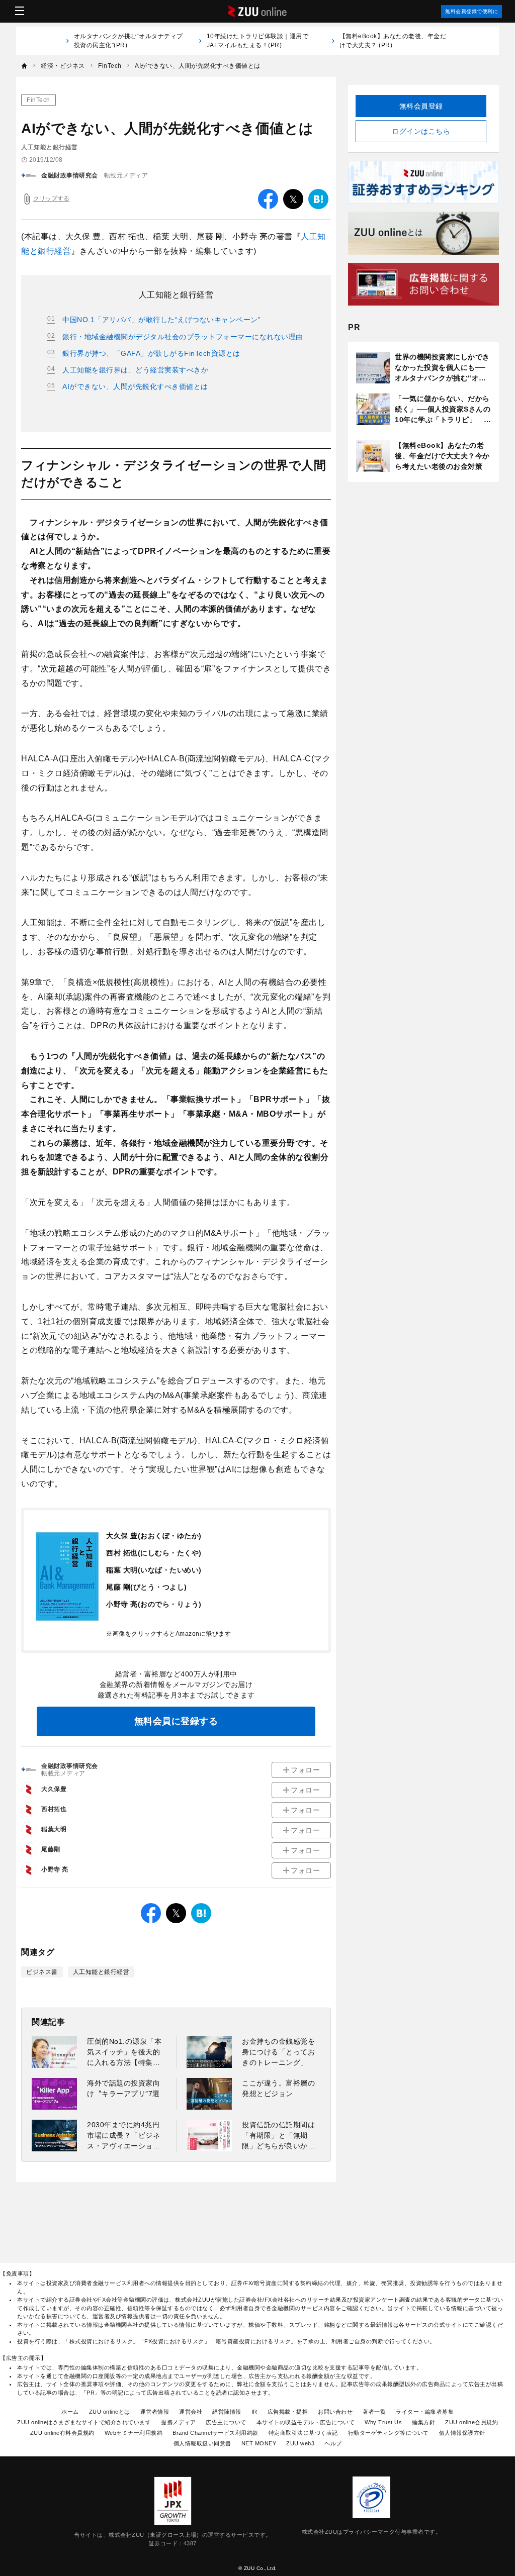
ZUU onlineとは (110, 2412)
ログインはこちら (421, 131)
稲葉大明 (54, 1829)
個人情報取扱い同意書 (202, 2443)
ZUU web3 (300, 2443)
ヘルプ (333, 2443)
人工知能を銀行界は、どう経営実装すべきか (135, 370)
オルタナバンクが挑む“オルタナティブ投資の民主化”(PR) (128, 41)
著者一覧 (374, 2412)
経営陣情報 (227, 2412)
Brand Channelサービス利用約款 (216, 2433)
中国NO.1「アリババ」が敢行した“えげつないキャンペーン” (161, 320)
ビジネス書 (42, 1972)
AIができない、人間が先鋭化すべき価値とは (135, 386)
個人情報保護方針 (462, 2433)
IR (254, 2412)
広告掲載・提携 (288, 2412)
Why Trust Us (383, 2422)
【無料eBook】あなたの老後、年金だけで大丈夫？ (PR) (393, 41)
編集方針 (423, 2422)
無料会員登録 (421, 106)
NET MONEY (259, 2443)
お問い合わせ (335, 2412)
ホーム (70, 2412)
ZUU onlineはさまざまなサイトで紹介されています (84, 2422)
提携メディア (178, 2422)
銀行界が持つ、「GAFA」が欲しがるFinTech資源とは (151, 353)
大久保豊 (54, 1789)
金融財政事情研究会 (70, 175)
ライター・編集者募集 (425, 2412)
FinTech (38, 100)
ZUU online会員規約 (471, 2422)
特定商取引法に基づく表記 (303, 2433)
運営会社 (191, 2412)
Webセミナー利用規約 (134, 2433)
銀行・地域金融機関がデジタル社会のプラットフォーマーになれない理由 (183, 337)
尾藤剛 (51, 1849)
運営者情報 (155, 2412)
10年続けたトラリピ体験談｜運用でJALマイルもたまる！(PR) (258, 41)
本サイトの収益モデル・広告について (306, 2422)
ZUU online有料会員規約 (62, 2433)
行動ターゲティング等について (389, 2433)
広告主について (226, 2422)
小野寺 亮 (55, 1869)
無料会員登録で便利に (471, 11)
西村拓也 (54, 1809)
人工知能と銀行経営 (101, 1972)
